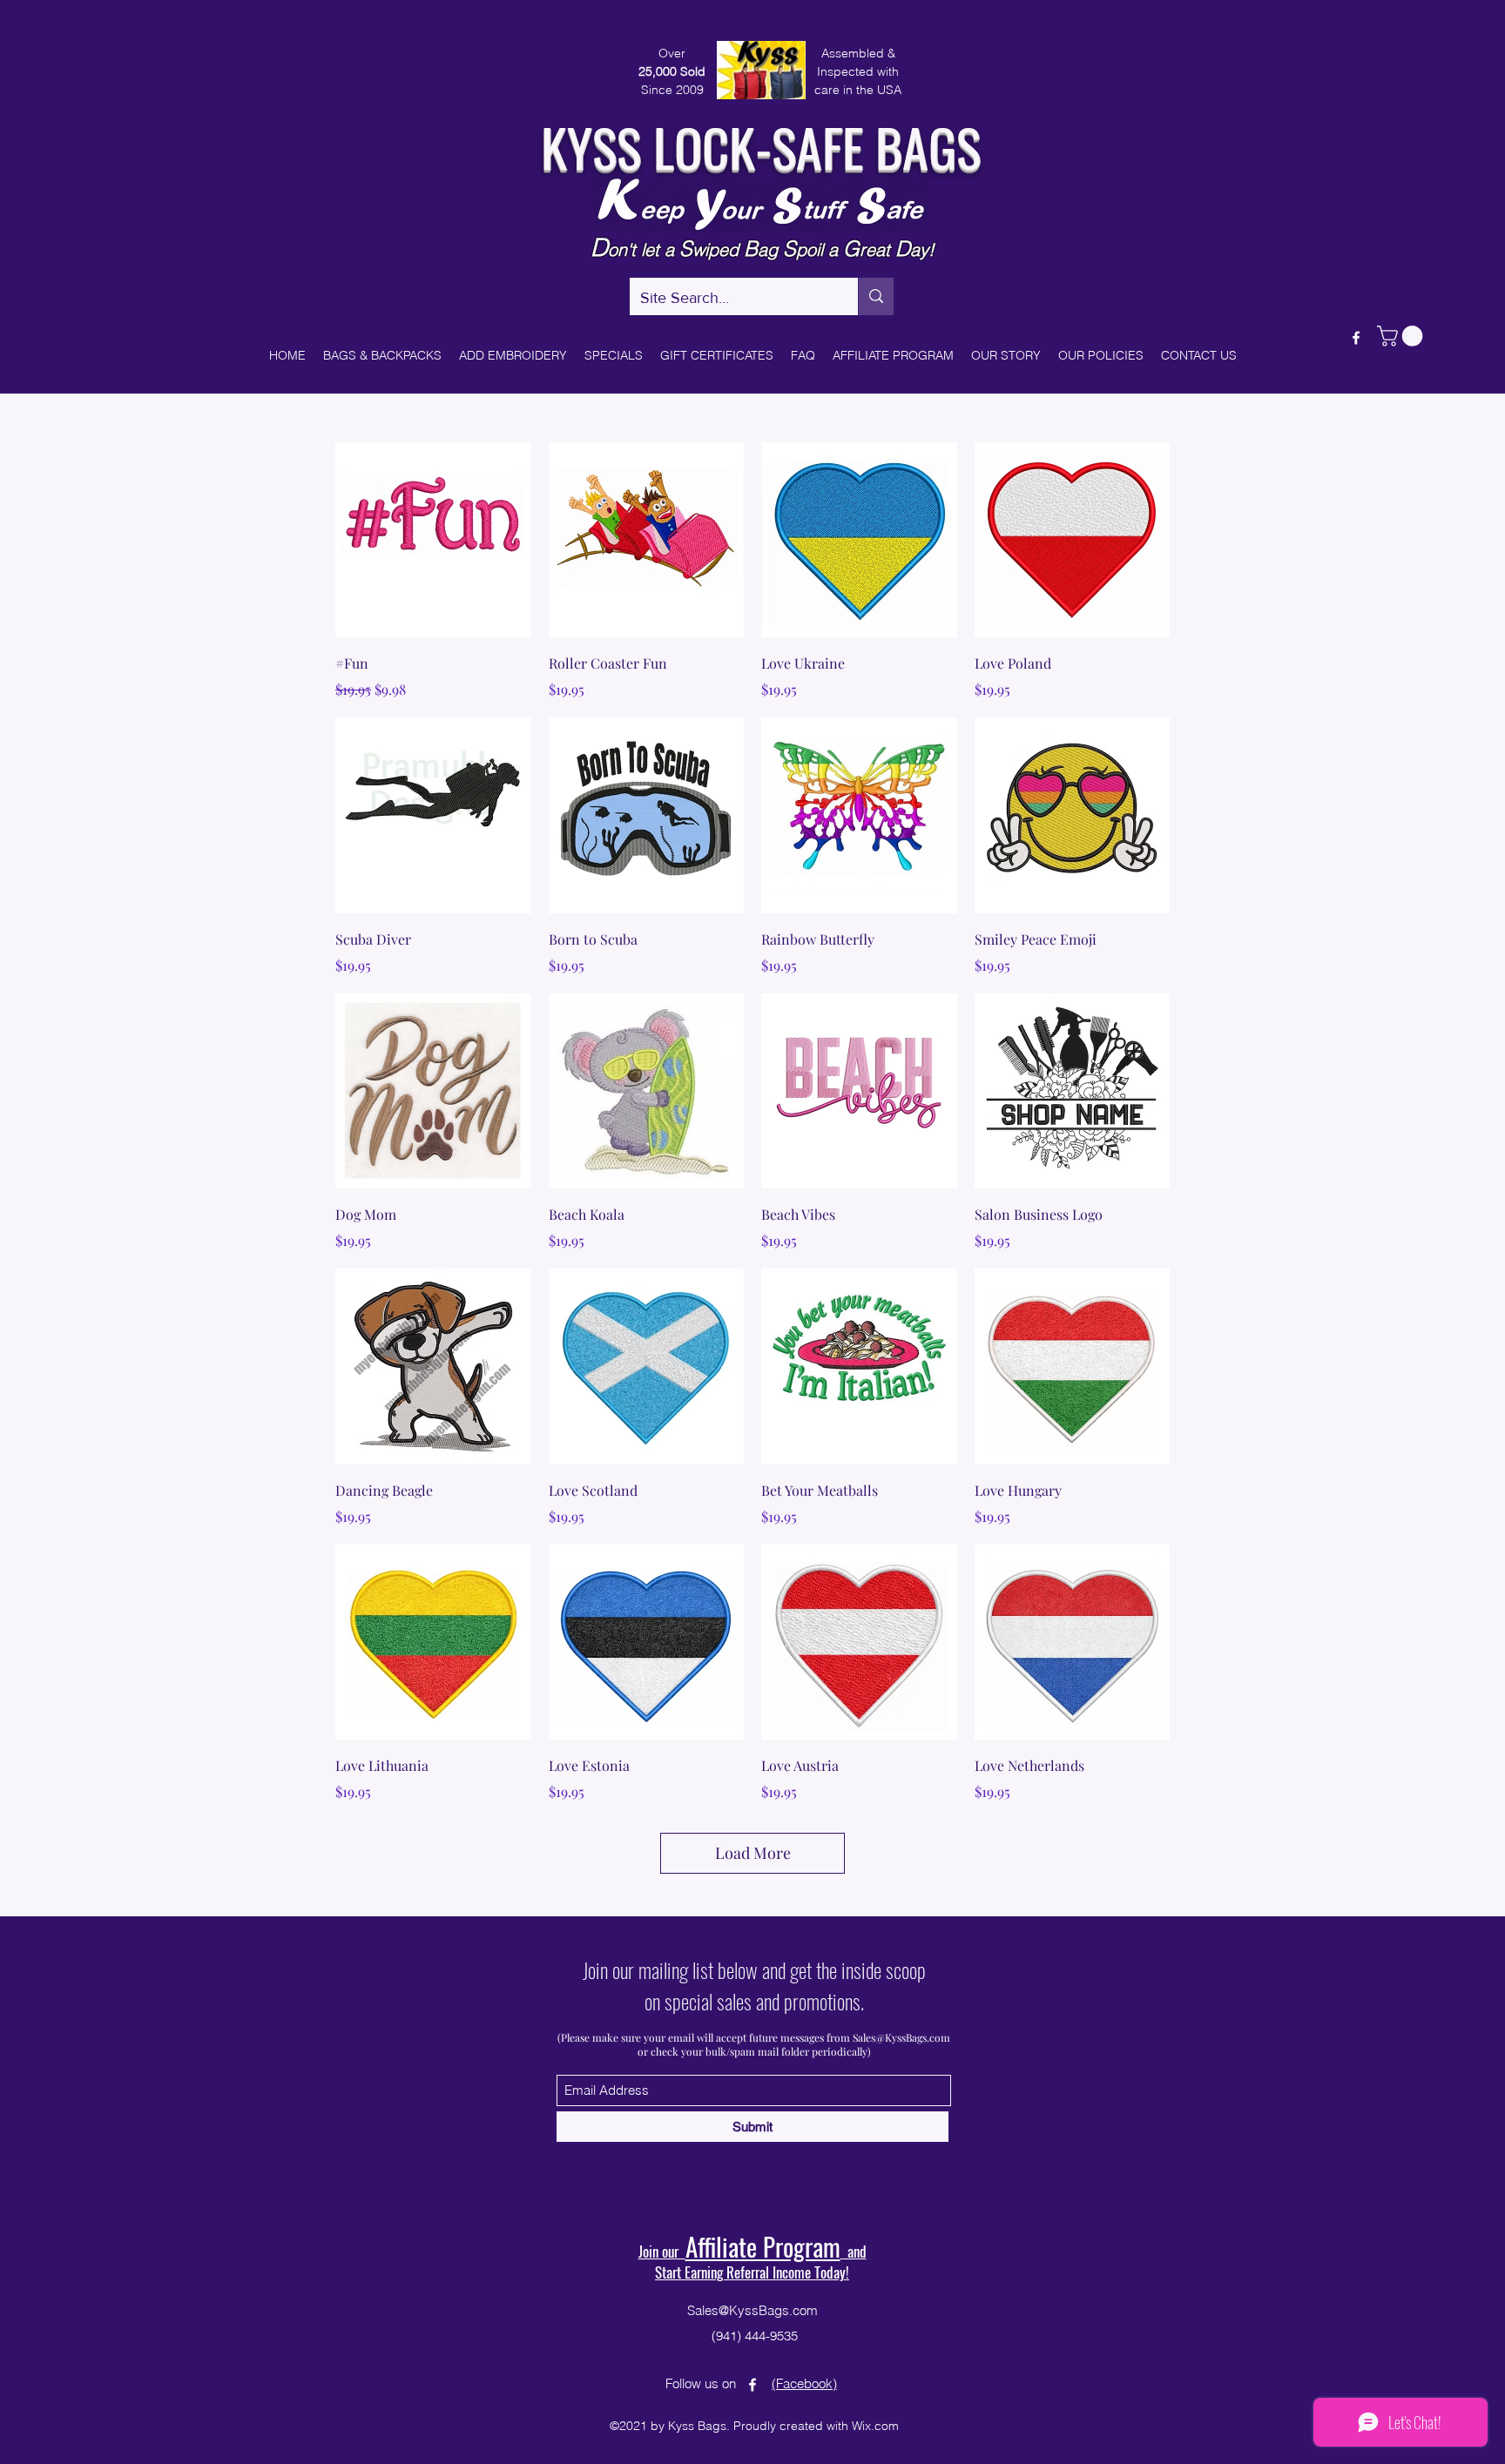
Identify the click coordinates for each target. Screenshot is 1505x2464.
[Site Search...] (876, 296)
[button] (1402, 336)
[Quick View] (433, 540)
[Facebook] (1356, 338)
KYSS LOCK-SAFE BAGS (761, 146)
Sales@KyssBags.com (901, 2037)
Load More (753, 1853)
